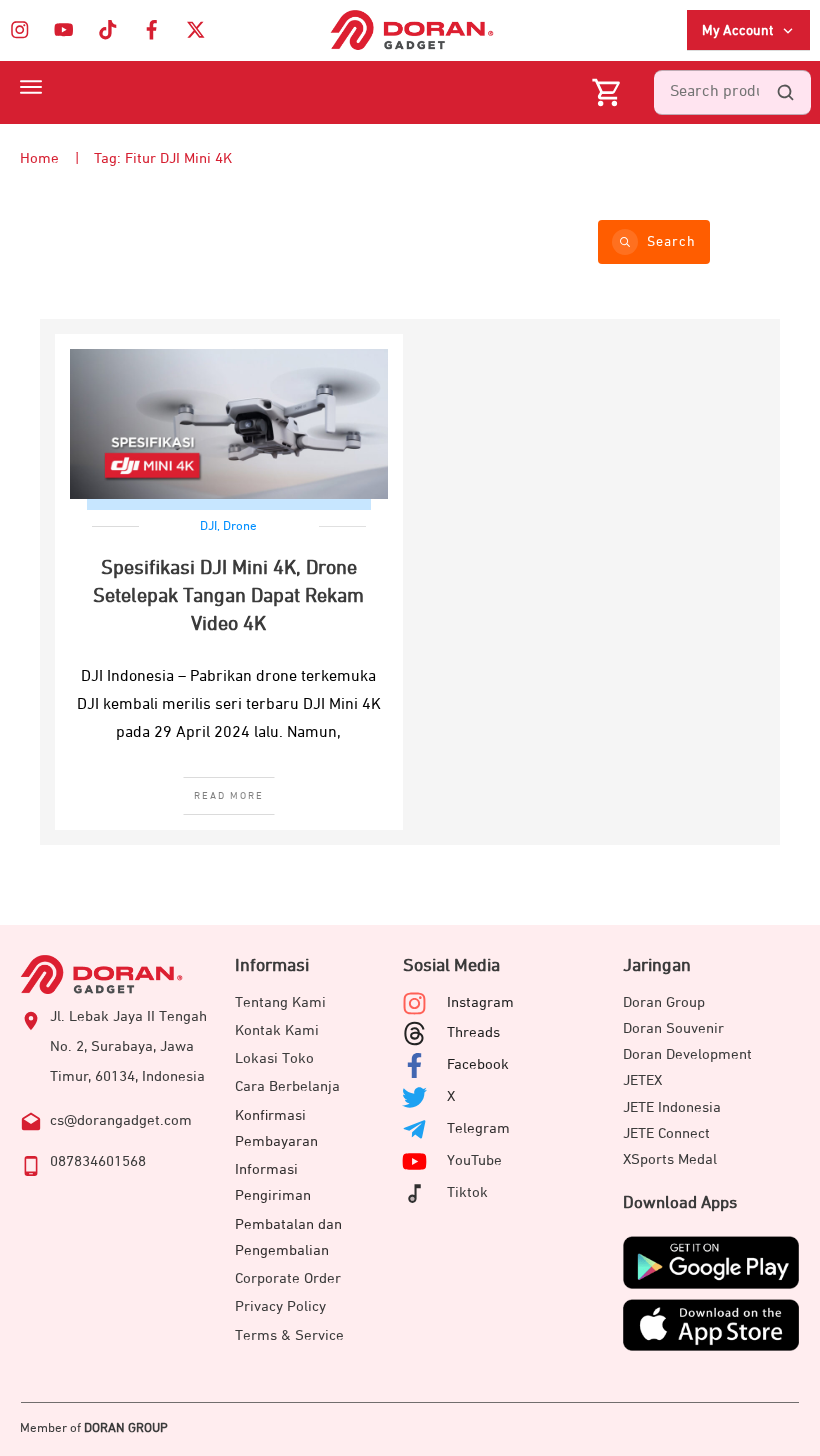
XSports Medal (670, 1159)
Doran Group (664, 1002)
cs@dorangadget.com (121, 1120)
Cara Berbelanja (287, 1086)
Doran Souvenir (673, 1028)
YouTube (474, 1160)
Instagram (480, 1002)
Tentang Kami (280, 1002)
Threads (473, 1032)
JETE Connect (666, 1133)
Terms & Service (289, 1335)
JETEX (642, 1080)
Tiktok (467, 1192)
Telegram (478, 1128)
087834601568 (98, 1161)
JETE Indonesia (672, 1107)
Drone (240, 526)
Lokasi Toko (274, 1058)
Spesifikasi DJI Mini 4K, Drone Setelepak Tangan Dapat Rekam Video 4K (228, 596)
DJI (208, 526)
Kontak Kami (277, 1030)
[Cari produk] (785, 93)
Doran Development (687, 1054)
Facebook (478, 1064)
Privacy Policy (280, 1306)
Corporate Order (288, 1278)
